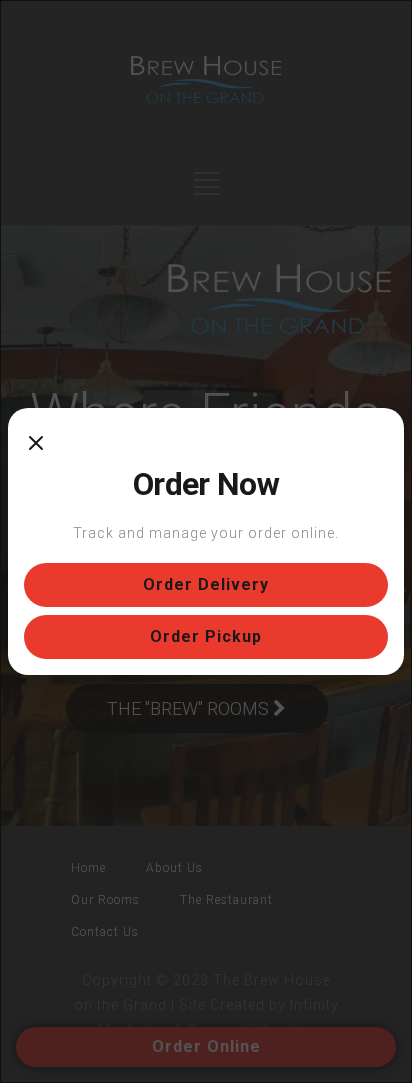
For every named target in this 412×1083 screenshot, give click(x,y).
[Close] (36, 444)
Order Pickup (206, 636)
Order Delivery (206, 584)
